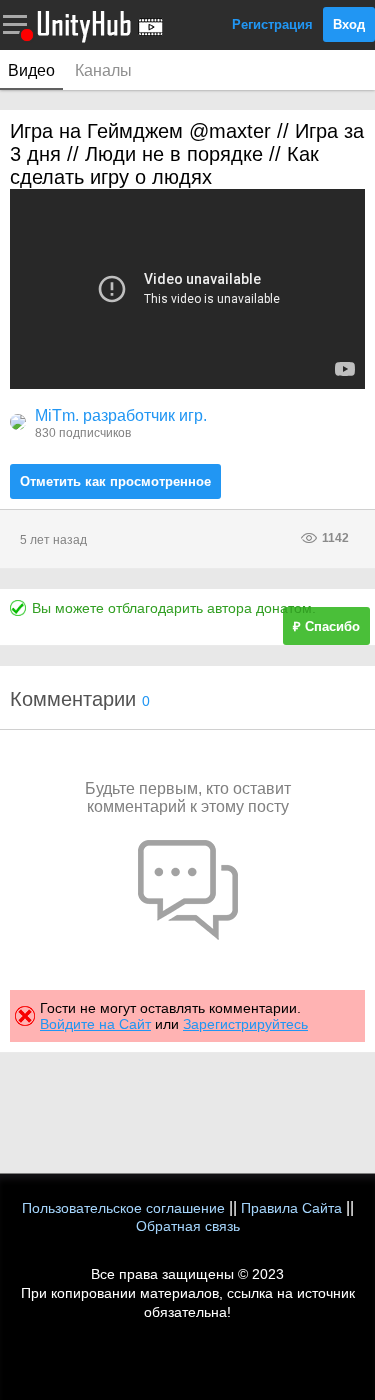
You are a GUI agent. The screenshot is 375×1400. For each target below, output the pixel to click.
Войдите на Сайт (95, 1024)
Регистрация (272, 24)
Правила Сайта (291, 1208)
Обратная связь (188, 1226)
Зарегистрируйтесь (245, 1024)
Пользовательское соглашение (123, 1208)
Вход (349, 24)
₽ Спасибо (326, 626)
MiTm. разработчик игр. (121, 415)
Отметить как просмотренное (115, 481)
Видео (31, 70)
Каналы (103, 70)
